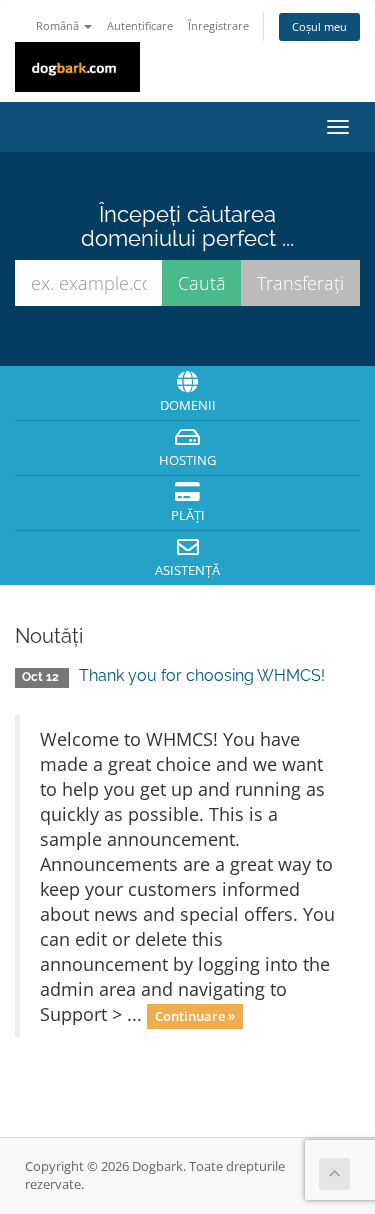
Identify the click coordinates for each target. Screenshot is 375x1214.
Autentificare (140, 25)
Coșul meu (319, 26)
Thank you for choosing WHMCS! (202, 675)
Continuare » (195, 1016)
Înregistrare (218, 25)
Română (59, 25)
